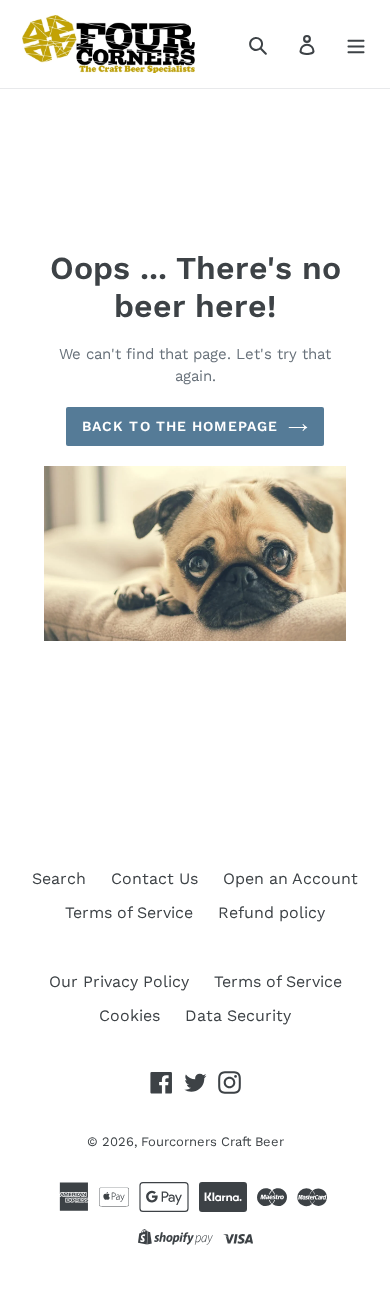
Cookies (129, 1015)
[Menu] (356, 44)
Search (59, 878)
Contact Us (154, 878)
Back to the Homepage (180, 426)
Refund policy (271, 912)
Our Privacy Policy (119, 981)
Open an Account (290, 878)
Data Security (238, 1015)
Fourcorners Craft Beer (212, 1141)
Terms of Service (129, 912)
